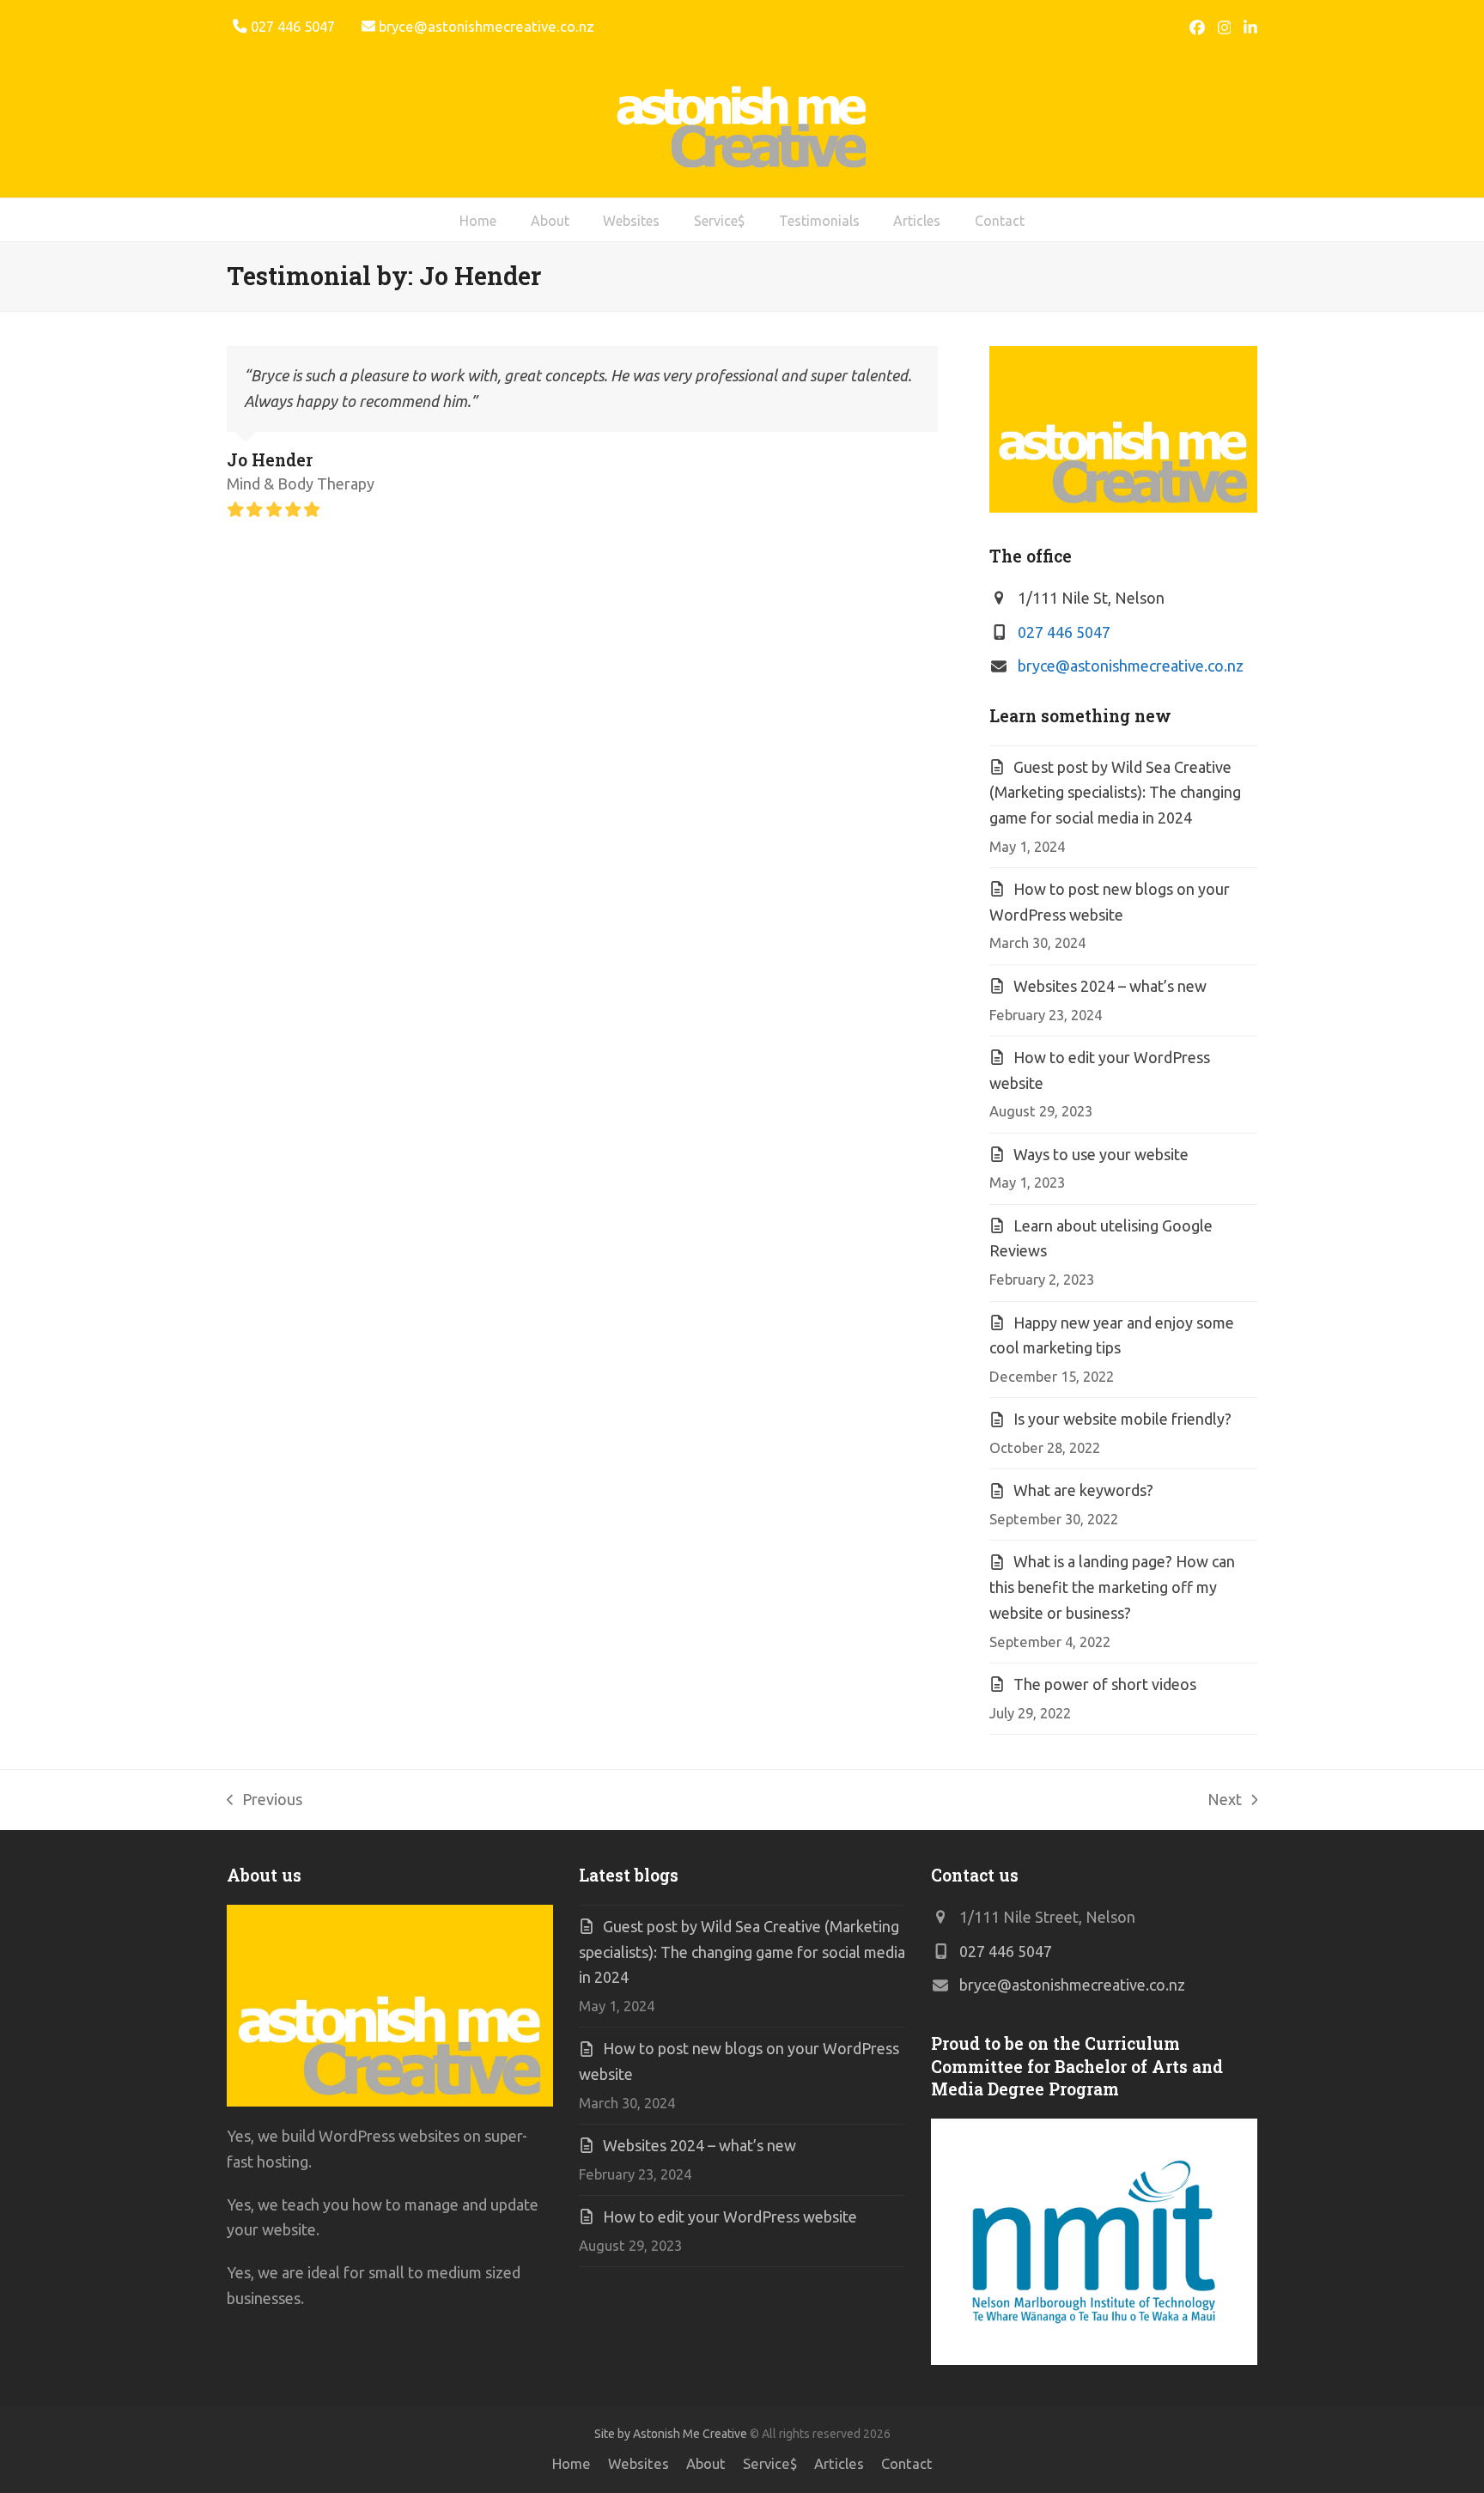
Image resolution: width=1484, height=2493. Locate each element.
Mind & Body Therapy (301, 483)
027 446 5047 (1064, 632)
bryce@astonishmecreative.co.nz (487, 27)
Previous (265, 1802)
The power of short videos (1105, 1684)
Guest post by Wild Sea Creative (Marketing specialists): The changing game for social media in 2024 (1115, 792)
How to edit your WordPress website (730, 2216)
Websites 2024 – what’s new (1110, 986)
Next (1225, 1802)
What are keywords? (1083, 1490)
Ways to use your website (1101, 1154)
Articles (839, 2464)
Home (572, 2464)
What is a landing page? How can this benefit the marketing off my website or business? (1112, 1587)
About (706, 2464)
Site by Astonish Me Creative (671, 2434)
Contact (907, 2464)
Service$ (770, 2464)
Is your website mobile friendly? (1122, 1419)
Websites (639, 2464)
